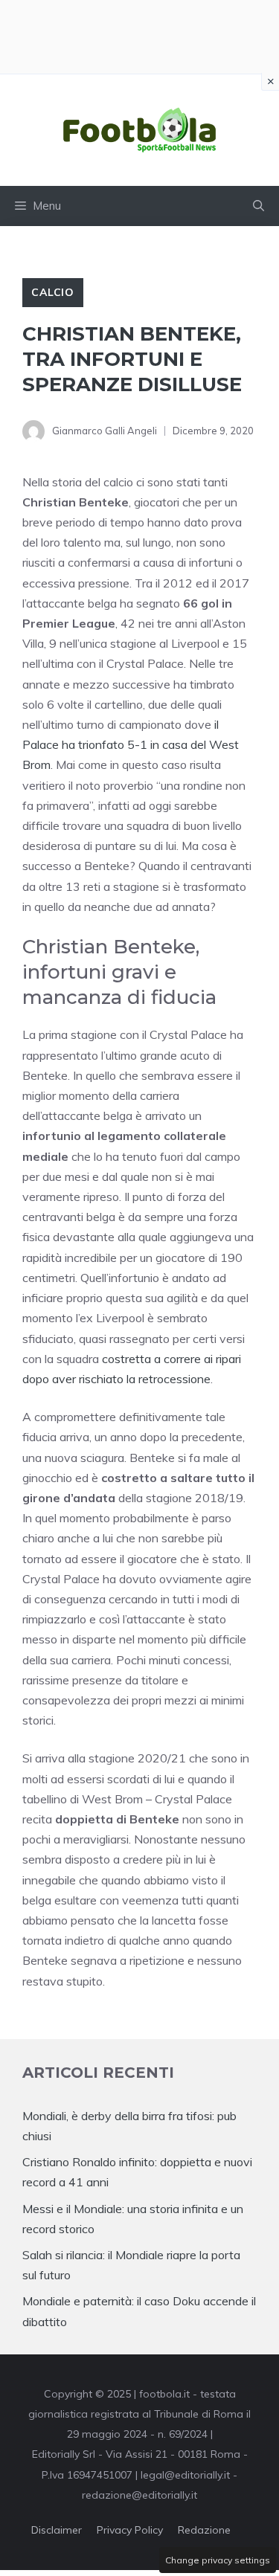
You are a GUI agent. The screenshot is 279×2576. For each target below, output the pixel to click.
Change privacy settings (218, 2560)
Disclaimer (57, 2530)
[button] (259, 206)
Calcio (53, 292)
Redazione (204, 2530)
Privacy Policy (130, 2530)
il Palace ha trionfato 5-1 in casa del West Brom (131, 744)
